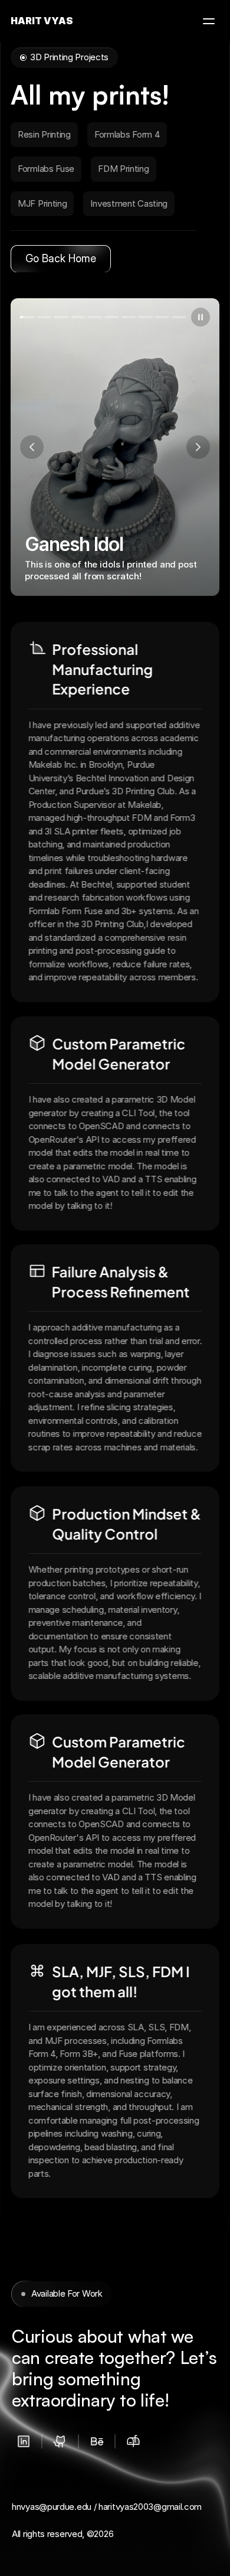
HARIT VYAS (42, 21)
